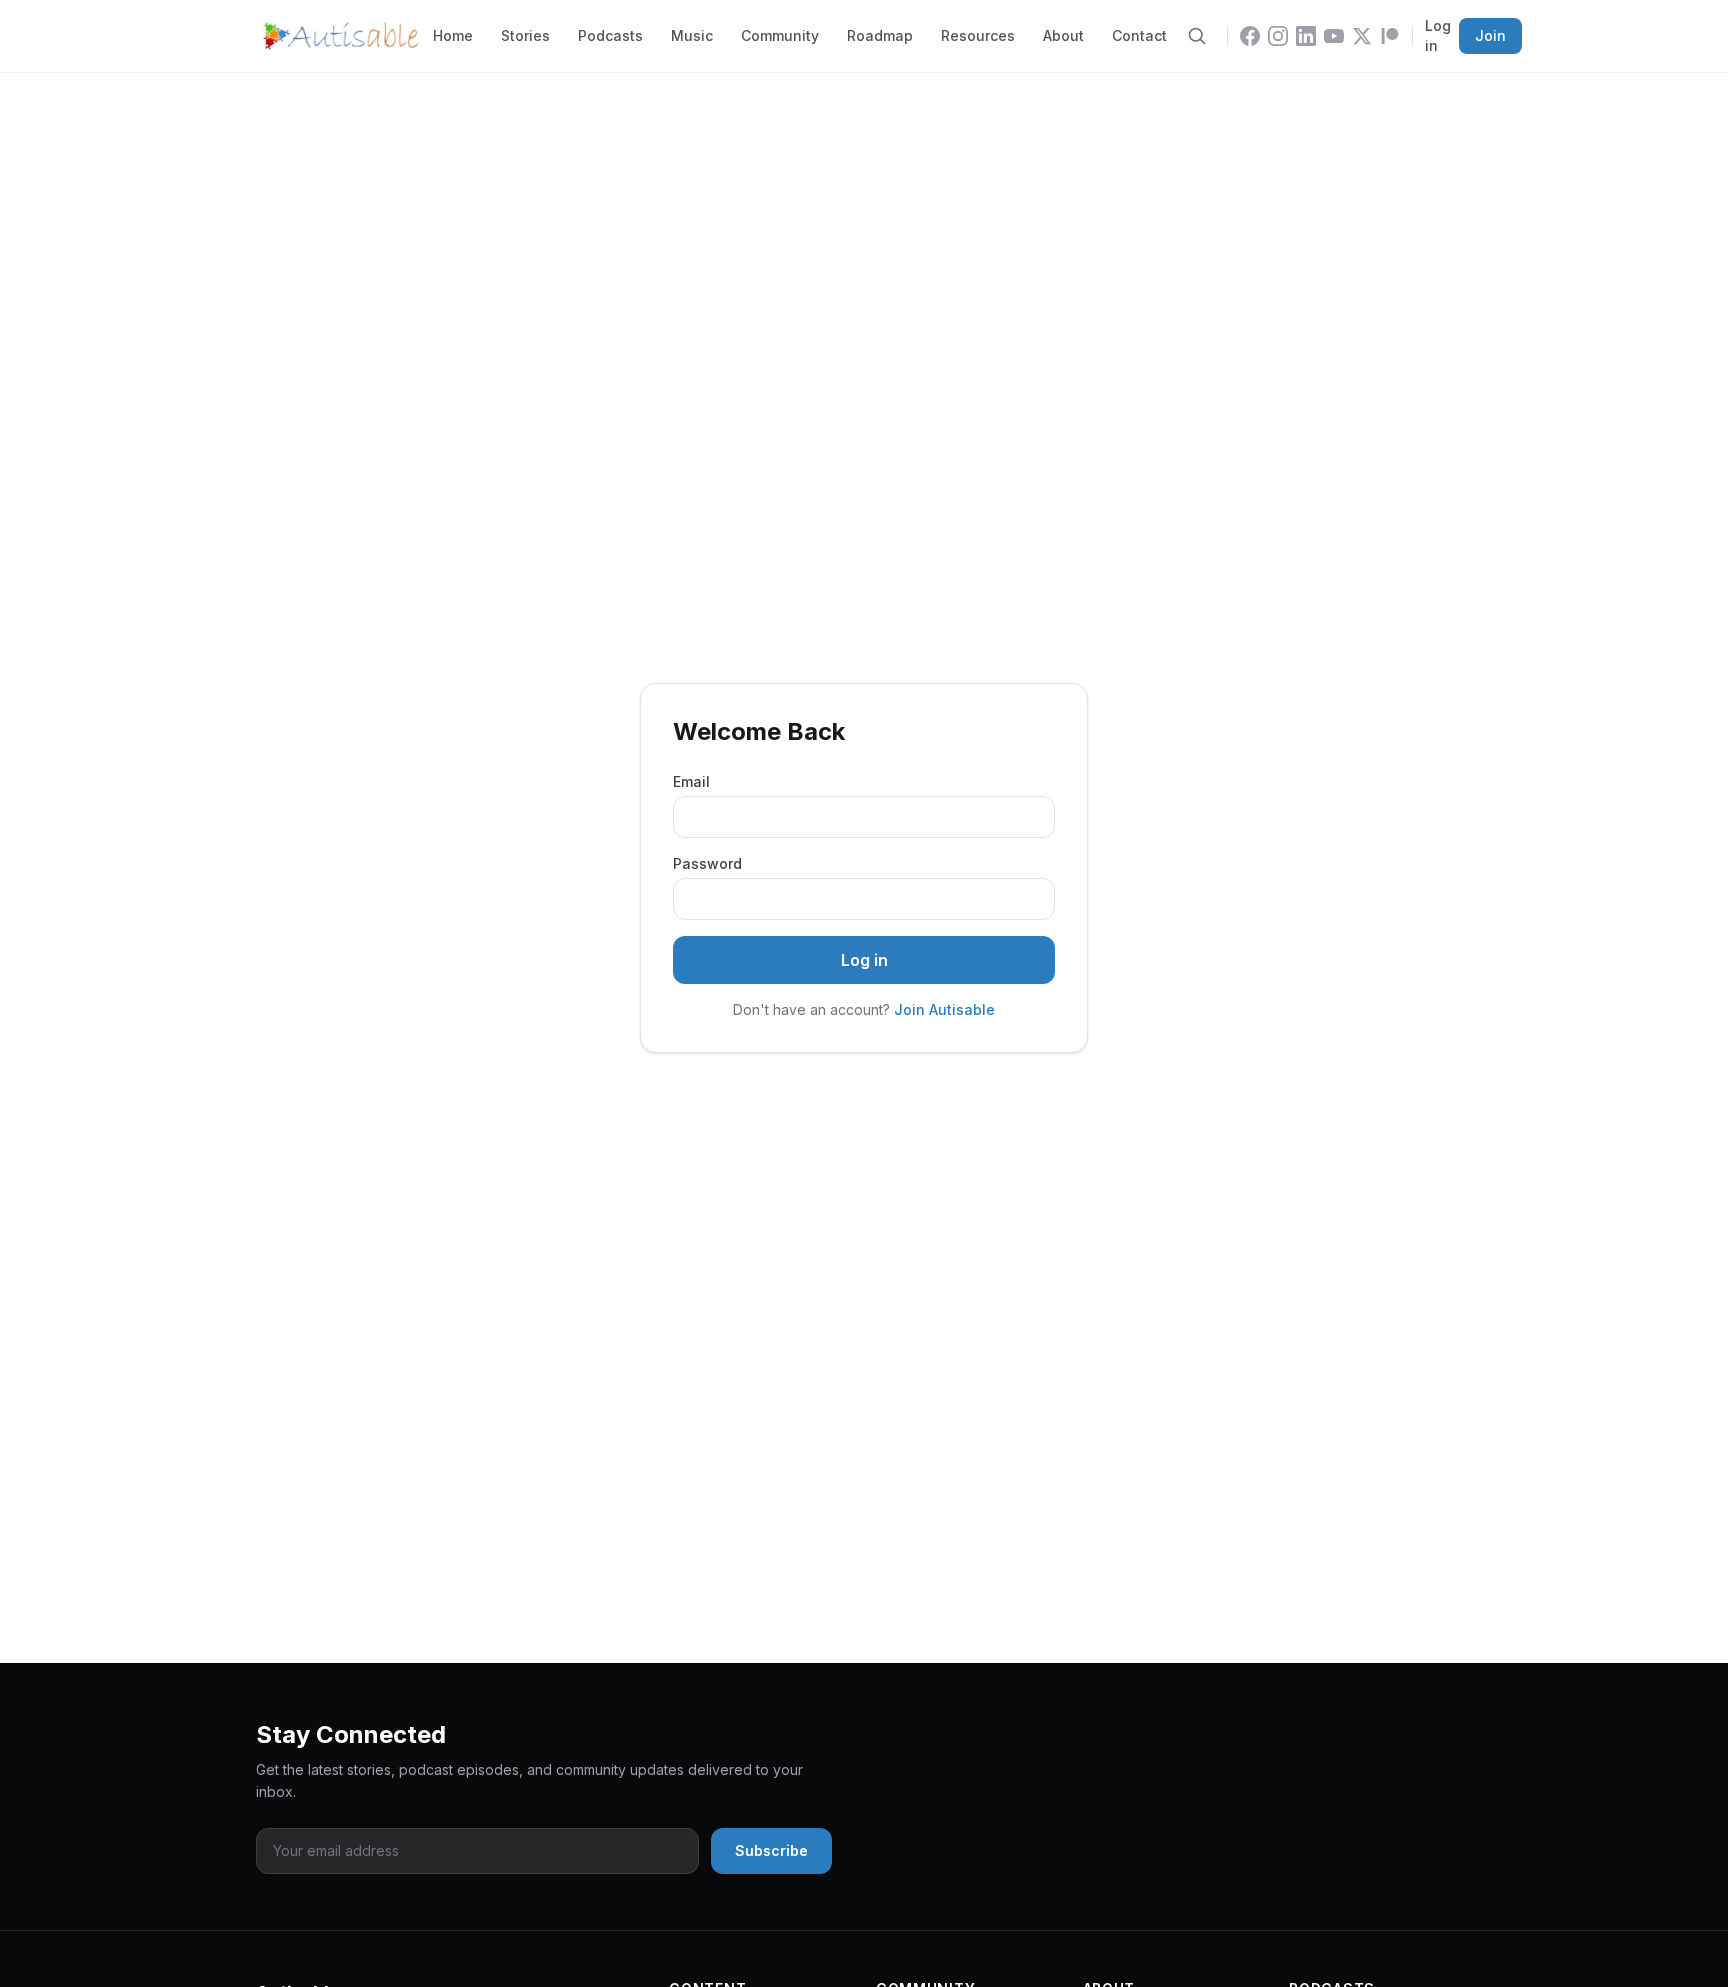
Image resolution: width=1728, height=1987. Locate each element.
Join (1490, 35)
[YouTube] (1334, 36)
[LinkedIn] (1306, 36)
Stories (525, 35)
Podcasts (610, 35)
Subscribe (771, 1850)
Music (692, 35)
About (1063, 35)
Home (453, 35)
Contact (1139, 35)
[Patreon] (1390, 36)
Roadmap (880, 35)
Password (707, 863)
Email (691, 781)
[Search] (1197, 36)
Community (780, 35)
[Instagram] (1278, 36)
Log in (1438, 35)
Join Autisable (944, 1009)
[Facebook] (1250, 36)
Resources (978, 35)
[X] (1362, 36)
